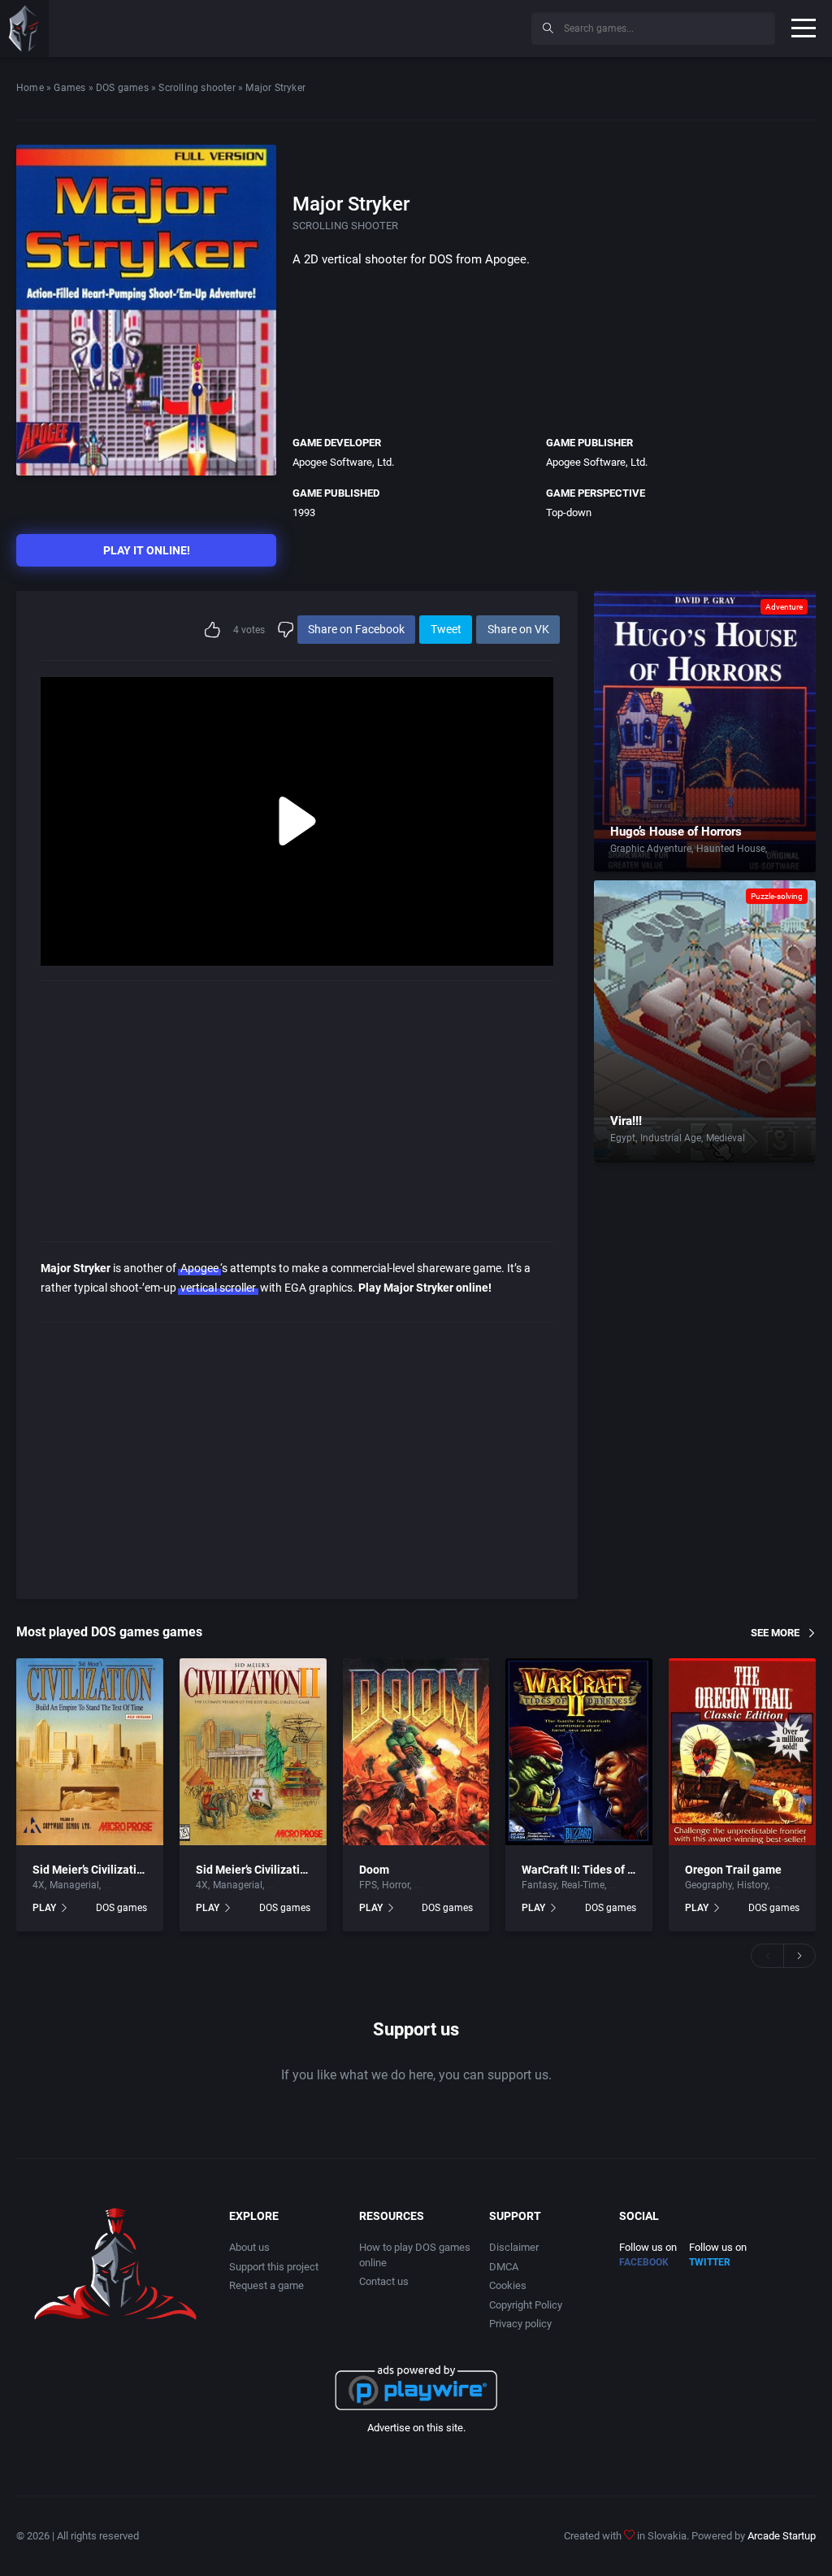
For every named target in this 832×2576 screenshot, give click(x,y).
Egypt (623, 1138)
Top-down (569, 513)
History (752, 1885)
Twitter (710, 2262)
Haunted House (731, 849)
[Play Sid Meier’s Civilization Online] (90, 1752)
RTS (618, 1885)
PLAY (44, 1908)
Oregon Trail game (733, 1870)
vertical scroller (218, 1288)
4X (39, 1885)
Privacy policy (520, 2324)
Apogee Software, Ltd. (343, 462)
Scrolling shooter (197, 88)
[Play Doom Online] (416, 1752)
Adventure (784, 607)
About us (249, 2247)
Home (30, 88)
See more (775, 1632)
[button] (767, 1956)
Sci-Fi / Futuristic (451, 1885)
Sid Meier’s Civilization (91, 1870)
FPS (368, 1885)
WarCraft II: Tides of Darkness (598, 1870)
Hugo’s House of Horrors (676, 832)
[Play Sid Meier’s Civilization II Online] (253, 1752)
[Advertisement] (385, 26)
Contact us (384, 2281)
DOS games (122, 88)
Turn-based (128, 1885)
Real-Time (583, 1885)
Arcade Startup (782, 2536)
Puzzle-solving (777, 896)
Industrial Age (671, 1138)
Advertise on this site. (416, 2428)
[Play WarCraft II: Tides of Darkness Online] (579, 1752)
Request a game (266, 2285)
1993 (304, 513)
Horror (784, 849)
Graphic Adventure (651, 849)
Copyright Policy (526, 2305)
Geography (708, 1885)
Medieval (726, 1138)
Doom (374, 1870)
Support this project (274, 2267)
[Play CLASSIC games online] (24, 28)
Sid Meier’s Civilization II (259, 1870)
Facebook (644, 2262)
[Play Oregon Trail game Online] (742, 1752)
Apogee (199, 1268)
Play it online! (147, 550)
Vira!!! (626, 1121)
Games (69, 88)
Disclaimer (514, 2247)
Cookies (508, 2285)
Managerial (74, 1885)
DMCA (504, 2267)
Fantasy (539, 1885)
